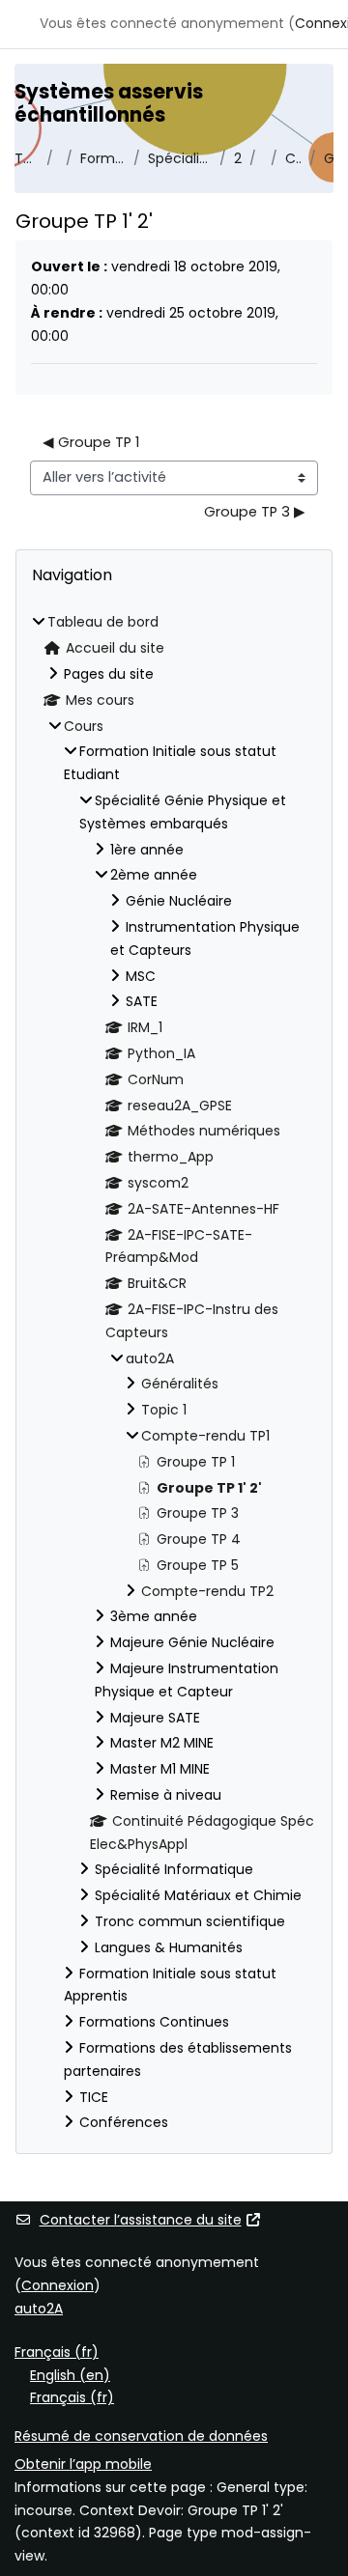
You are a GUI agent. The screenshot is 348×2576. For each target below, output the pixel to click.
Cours (84, 726)
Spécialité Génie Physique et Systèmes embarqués (180, 158)
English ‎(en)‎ (70, 2375)
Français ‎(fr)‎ (57, 2352)
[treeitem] (174, 1373)
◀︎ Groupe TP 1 (91, 442)
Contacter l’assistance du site (141, 2220)
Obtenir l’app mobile (83, 2464)
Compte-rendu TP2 (207, 1591)
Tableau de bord (27, 158)
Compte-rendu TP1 (293, 158)
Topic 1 (164, 1410)
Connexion (58, 2285)
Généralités (180, 1384)
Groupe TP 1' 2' (329, 158)
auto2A (150, 1358)
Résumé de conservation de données (141, 2436)
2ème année (238, 158)
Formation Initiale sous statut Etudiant (102, 158)
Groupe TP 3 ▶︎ (255, 512)
